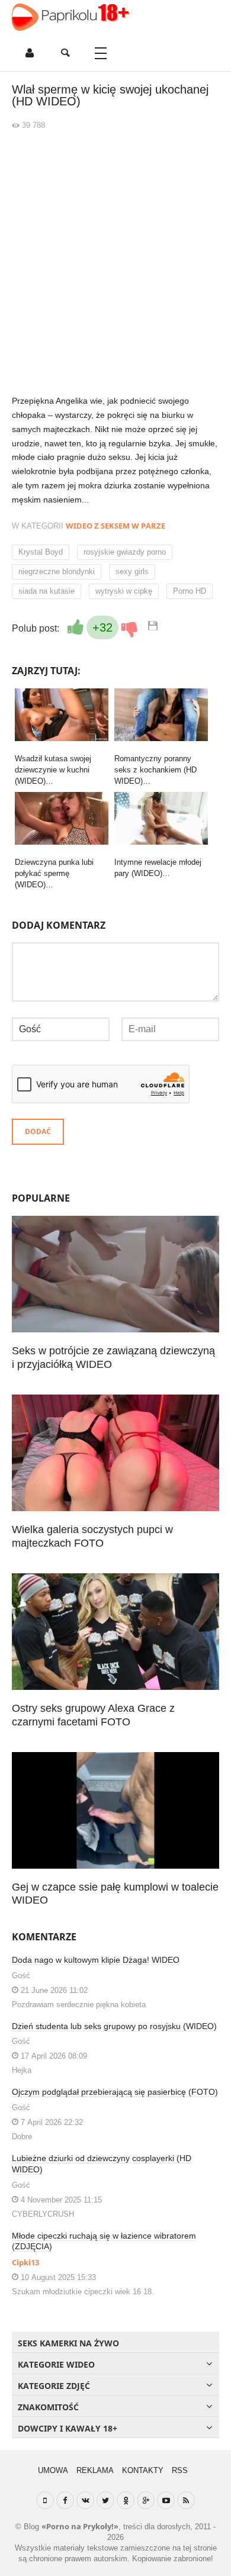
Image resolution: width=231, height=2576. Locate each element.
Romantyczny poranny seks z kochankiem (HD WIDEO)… (155, 770)
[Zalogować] (30, 53)
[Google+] (146, 2500)
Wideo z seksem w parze (115, 526)
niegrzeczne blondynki (57, 571)
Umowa (53, 2470)
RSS (180, 2470)
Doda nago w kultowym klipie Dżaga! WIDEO (96, 1960)
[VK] (85, 2500)
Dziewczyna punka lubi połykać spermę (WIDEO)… (54, 873)
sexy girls (132, 571)
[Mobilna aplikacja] (45, 2500)
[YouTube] (166, 2500)
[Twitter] (105, 2500)
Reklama (95, 2470)
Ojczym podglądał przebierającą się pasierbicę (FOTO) (115, 2092)
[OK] (126, 2500)
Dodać (38, 1131)
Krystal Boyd (41, 552)
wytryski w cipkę (124, 591)
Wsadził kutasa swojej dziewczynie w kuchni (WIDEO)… (53, 770)
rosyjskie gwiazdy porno (125, 552)
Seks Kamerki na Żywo (68, 2343)
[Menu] (101, 53)
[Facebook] (65, 2500)
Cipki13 (25, 2262)
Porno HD (190, 591)
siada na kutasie (46, 591)
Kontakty (143, 2470)
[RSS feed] (186, 2500)
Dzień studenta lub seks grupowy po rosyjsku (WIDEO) (114, 2026)
